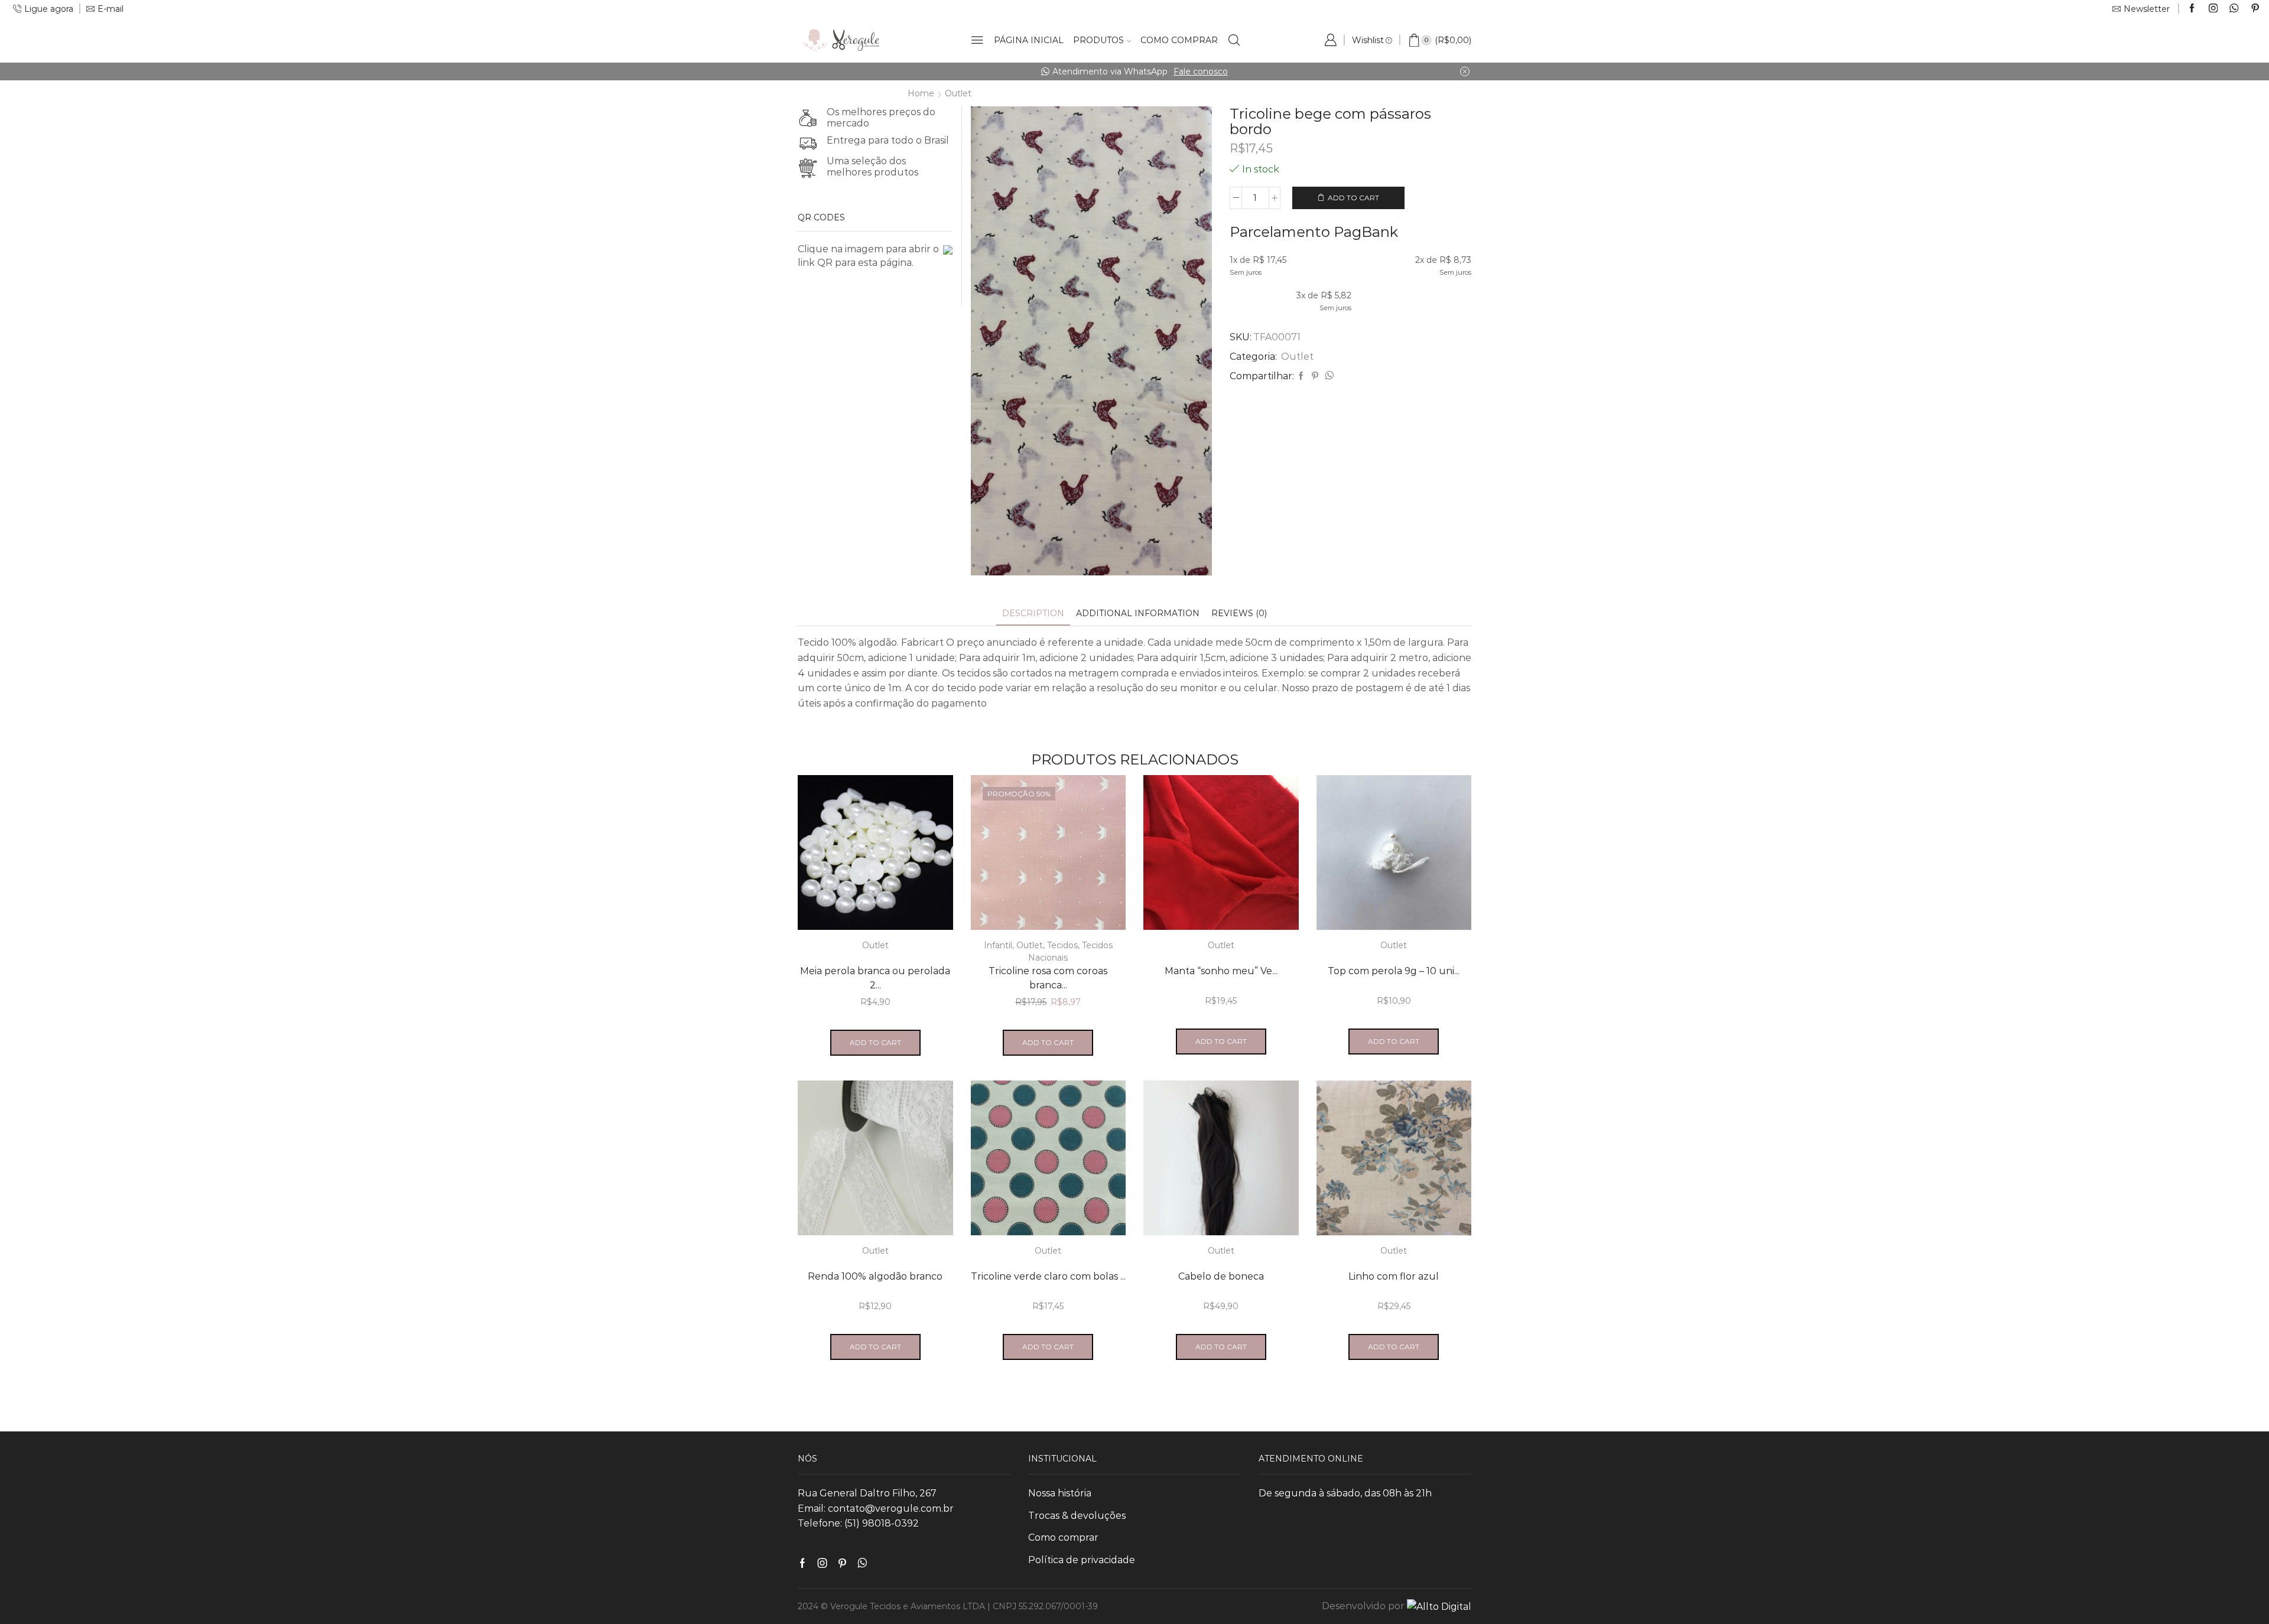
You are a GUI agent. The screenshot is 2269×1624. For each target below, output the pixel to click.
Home (921, 93)
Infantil (998, 945)
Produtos (1098, 40)
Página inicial (1029, 40)
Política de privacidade (1082, 1560)
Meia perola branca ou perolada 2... (875, 978)
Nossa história (1060, 1493)
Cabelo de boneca (1221, 1276)
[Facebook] (2192, 9)
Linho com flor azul (1394, 1276)
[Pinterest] (2255, 9)
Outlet (958, 93)
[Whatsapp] (2234, 9)
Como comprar (1179, 40)
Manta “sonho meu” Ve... (1221, 971)
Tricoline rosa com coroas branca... (1048, 978)
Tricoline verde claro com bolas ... (1048, 1276)
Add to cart (1353, 198)
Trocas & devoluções (1077, 1516)
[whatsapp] (1328, 376)
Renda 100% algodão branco (875, 1276)
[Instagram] (2213, 9)
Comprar (1301, 71)
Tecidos (1062, 945)
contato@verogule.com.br (891, 1509)
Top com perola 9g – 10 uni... (1394, 971)
